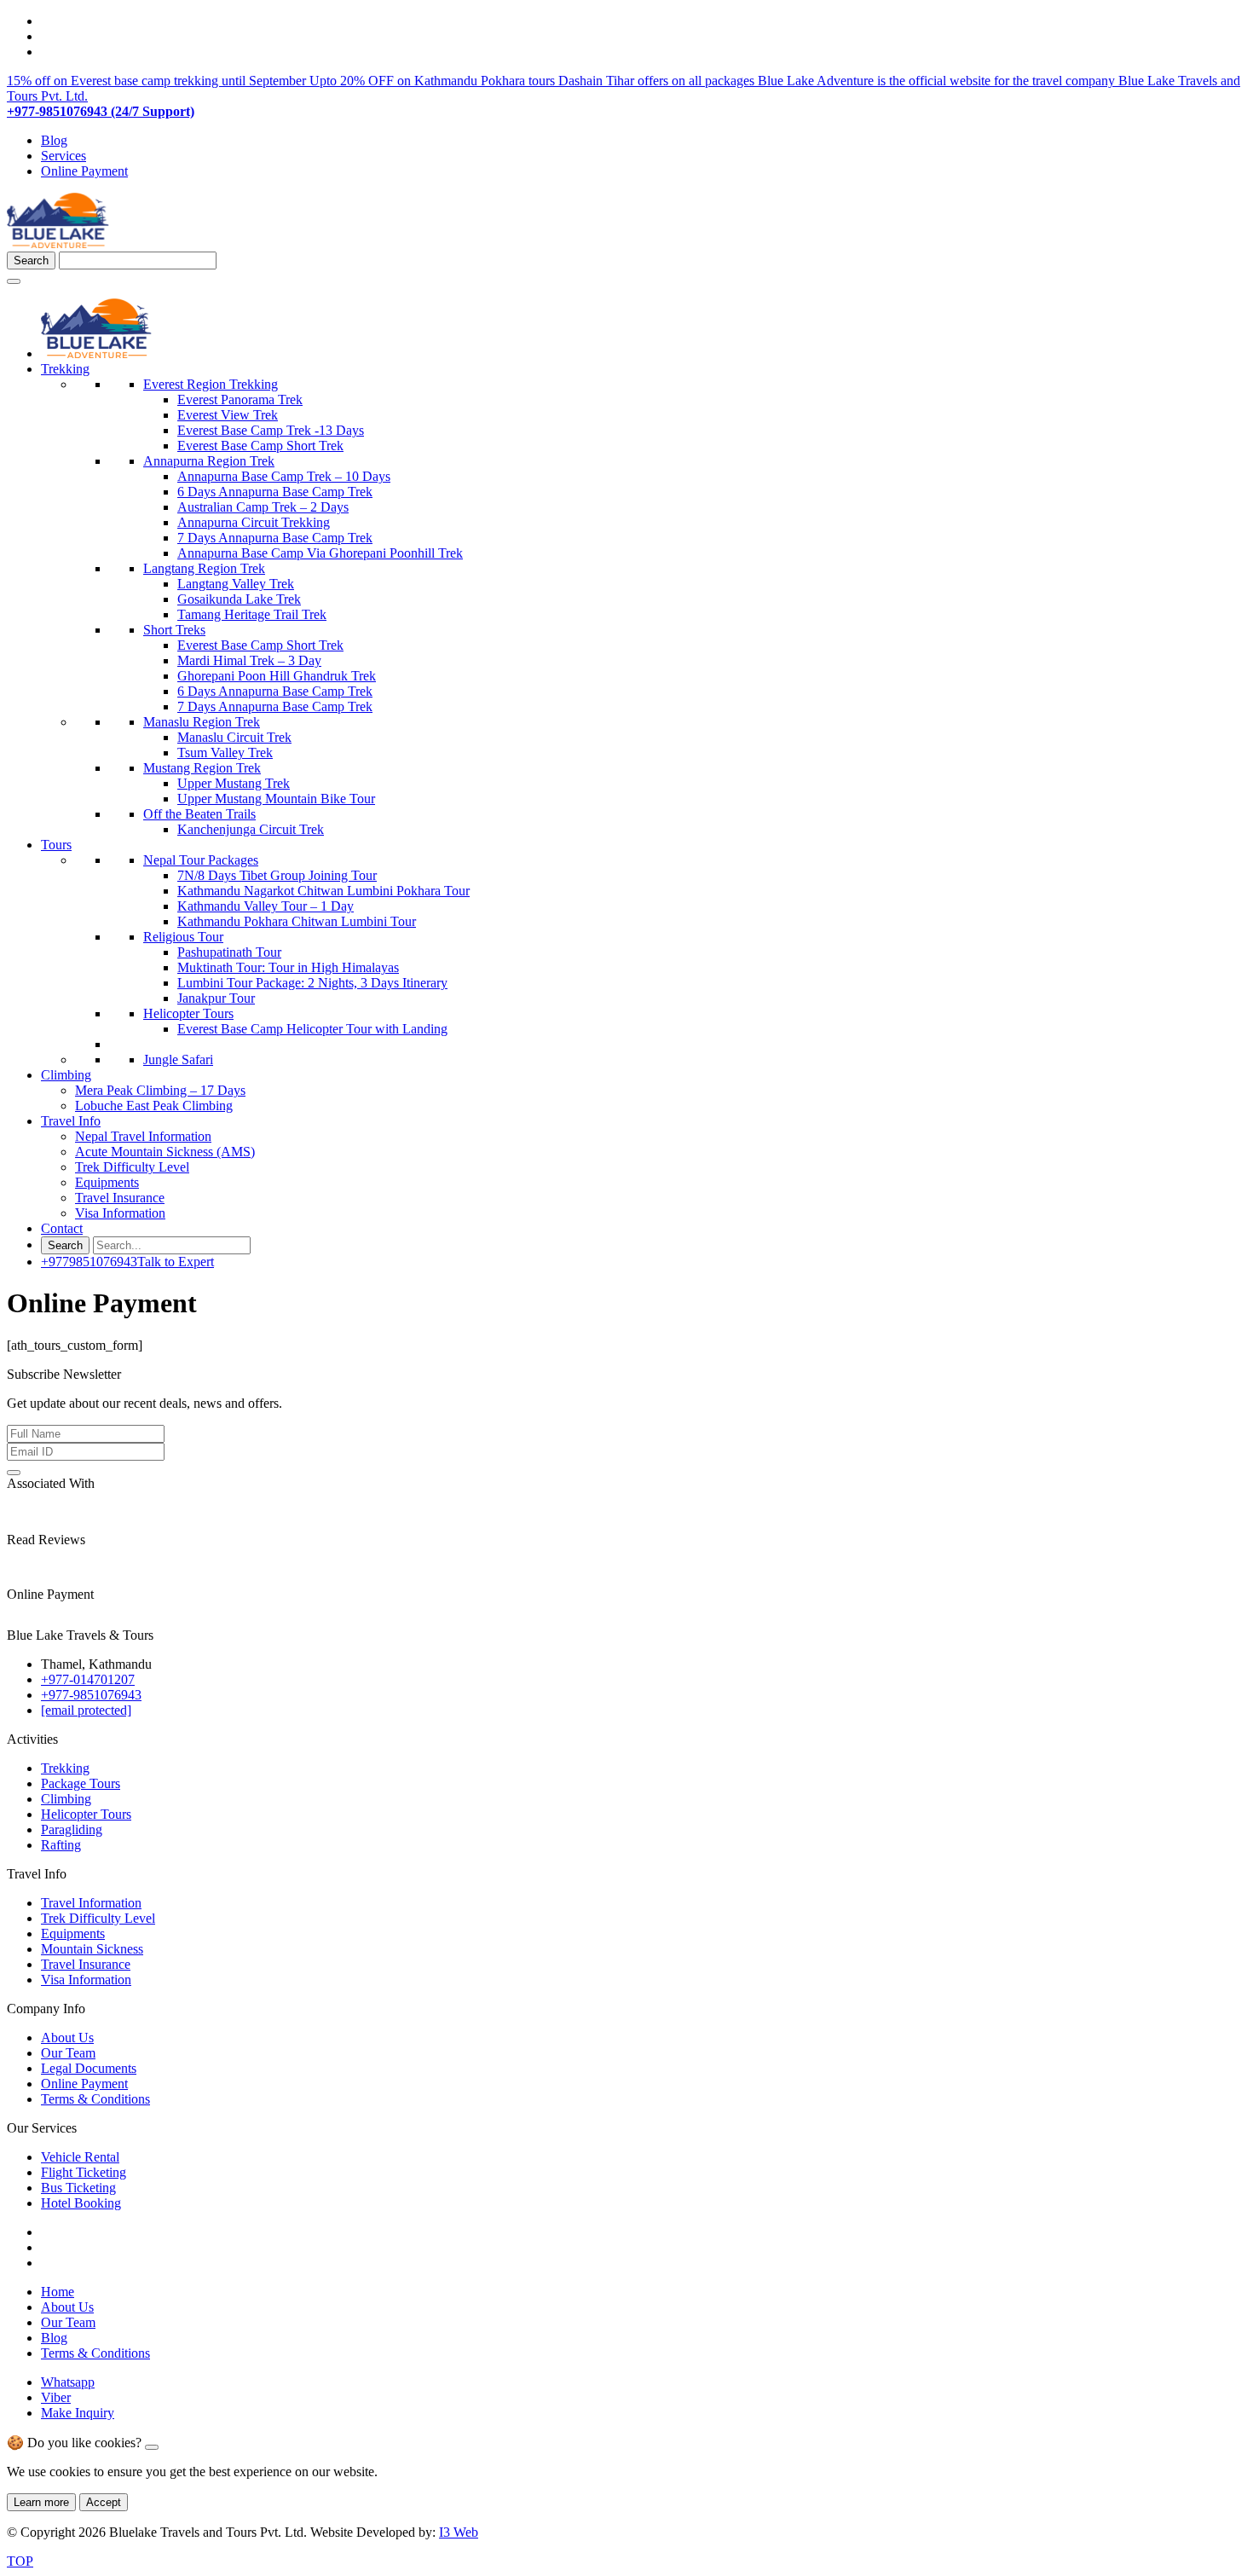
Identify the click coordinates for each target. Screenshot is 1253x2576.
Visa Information (120, 1213)
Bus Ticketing (78, 2188)
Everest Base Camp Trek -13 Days (271, 430)
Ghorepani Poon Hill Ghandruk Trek (277, 676)
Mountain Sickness (92, 1949)
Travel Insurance (120, 1198)
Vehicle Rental (80, 2157)
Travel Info (71, 1121)
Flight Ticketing (84, 2172)
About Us (67, 2038)
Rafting (61, 1845)
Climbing (66, 1075)
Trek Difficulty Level (132, 1167)
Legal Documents (89, 2068)
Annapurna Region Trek (209, 461)
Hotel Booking (81, 2203)
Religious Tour (183, 937)
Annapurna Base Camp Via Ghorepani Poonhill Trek (320, 553)
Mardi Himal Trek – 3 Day (249, 660)
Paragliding (72, 1829)
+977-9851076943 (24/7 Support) (101, 111)
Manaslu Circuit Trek (234, 737)
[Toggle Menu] (14, 281)
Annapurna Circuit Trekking (254, 522)
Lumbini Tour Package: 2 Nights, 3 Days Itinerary (312, 983)
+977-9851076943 (91, 1695)
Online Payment (84, 171)
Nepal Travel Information (143, 1136)
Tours (56, 845)
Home (58, 2292)
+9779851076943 (127, 1262)
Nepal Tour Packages (201, 860)
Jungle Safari (178, 1059)
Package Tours (81, 1783)
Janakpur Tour (216, 998)
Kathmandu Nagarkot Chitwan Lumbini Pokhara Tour (323, 891)
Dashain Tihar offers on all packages (658, 81)
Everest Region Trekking (211, 384)
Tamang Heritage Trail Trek (252, 614)
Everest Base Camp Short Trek (260, 446)
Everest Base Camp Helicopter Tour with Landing (312, 1029)
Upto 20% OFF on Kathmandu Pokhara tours (434, 81)
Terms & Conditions (95, 2099)
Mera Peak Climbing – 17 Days (160, 1090)
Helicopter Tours (188, 1013)
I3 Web (459, 2532)
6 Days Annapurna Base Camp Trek (275, 492)
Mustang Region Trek (202, 768)
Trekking (65, 369)
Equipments (107, 1182)
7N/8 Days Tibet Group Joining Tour (277, 875)
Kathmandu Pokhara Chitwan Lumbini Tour (297, 921)
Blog (54, 140)
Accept (104, 2502)
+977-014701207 (88, 1679)
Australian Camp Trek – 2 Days (263, 507)
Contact (62, 1228)
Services (64, 156)
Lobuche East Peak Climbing (154, 1106)
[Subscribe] (14, 1473)
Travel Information (91, 1903)
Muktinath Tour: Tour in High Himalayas (288, 967)
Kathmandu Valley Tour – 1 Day (266, 906)
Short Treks (174, 630)
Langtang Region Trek (204, 568)
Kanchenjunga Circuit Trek (251, 829)
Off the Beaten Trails (199, 814)
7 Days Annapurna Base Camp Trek (275, 538)
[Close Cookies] (152, 2447)
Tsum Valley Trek (225, 753)
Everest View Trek (228, 415)
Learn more (41, 2502)
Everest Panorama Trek (240, 399)
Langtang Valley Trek (236, 584)
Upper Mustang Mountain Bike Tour (276, 799)
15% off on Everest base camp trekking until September (158, 81)
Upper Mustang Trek (234, 783)
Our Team (68, 2053)
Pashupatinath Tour (229, 952)
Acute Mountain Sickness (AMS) (165, 1152)
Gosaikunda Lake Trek (239, 599)
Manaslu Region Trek (202, 722)
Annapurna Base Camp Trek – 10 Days (284, 476)
